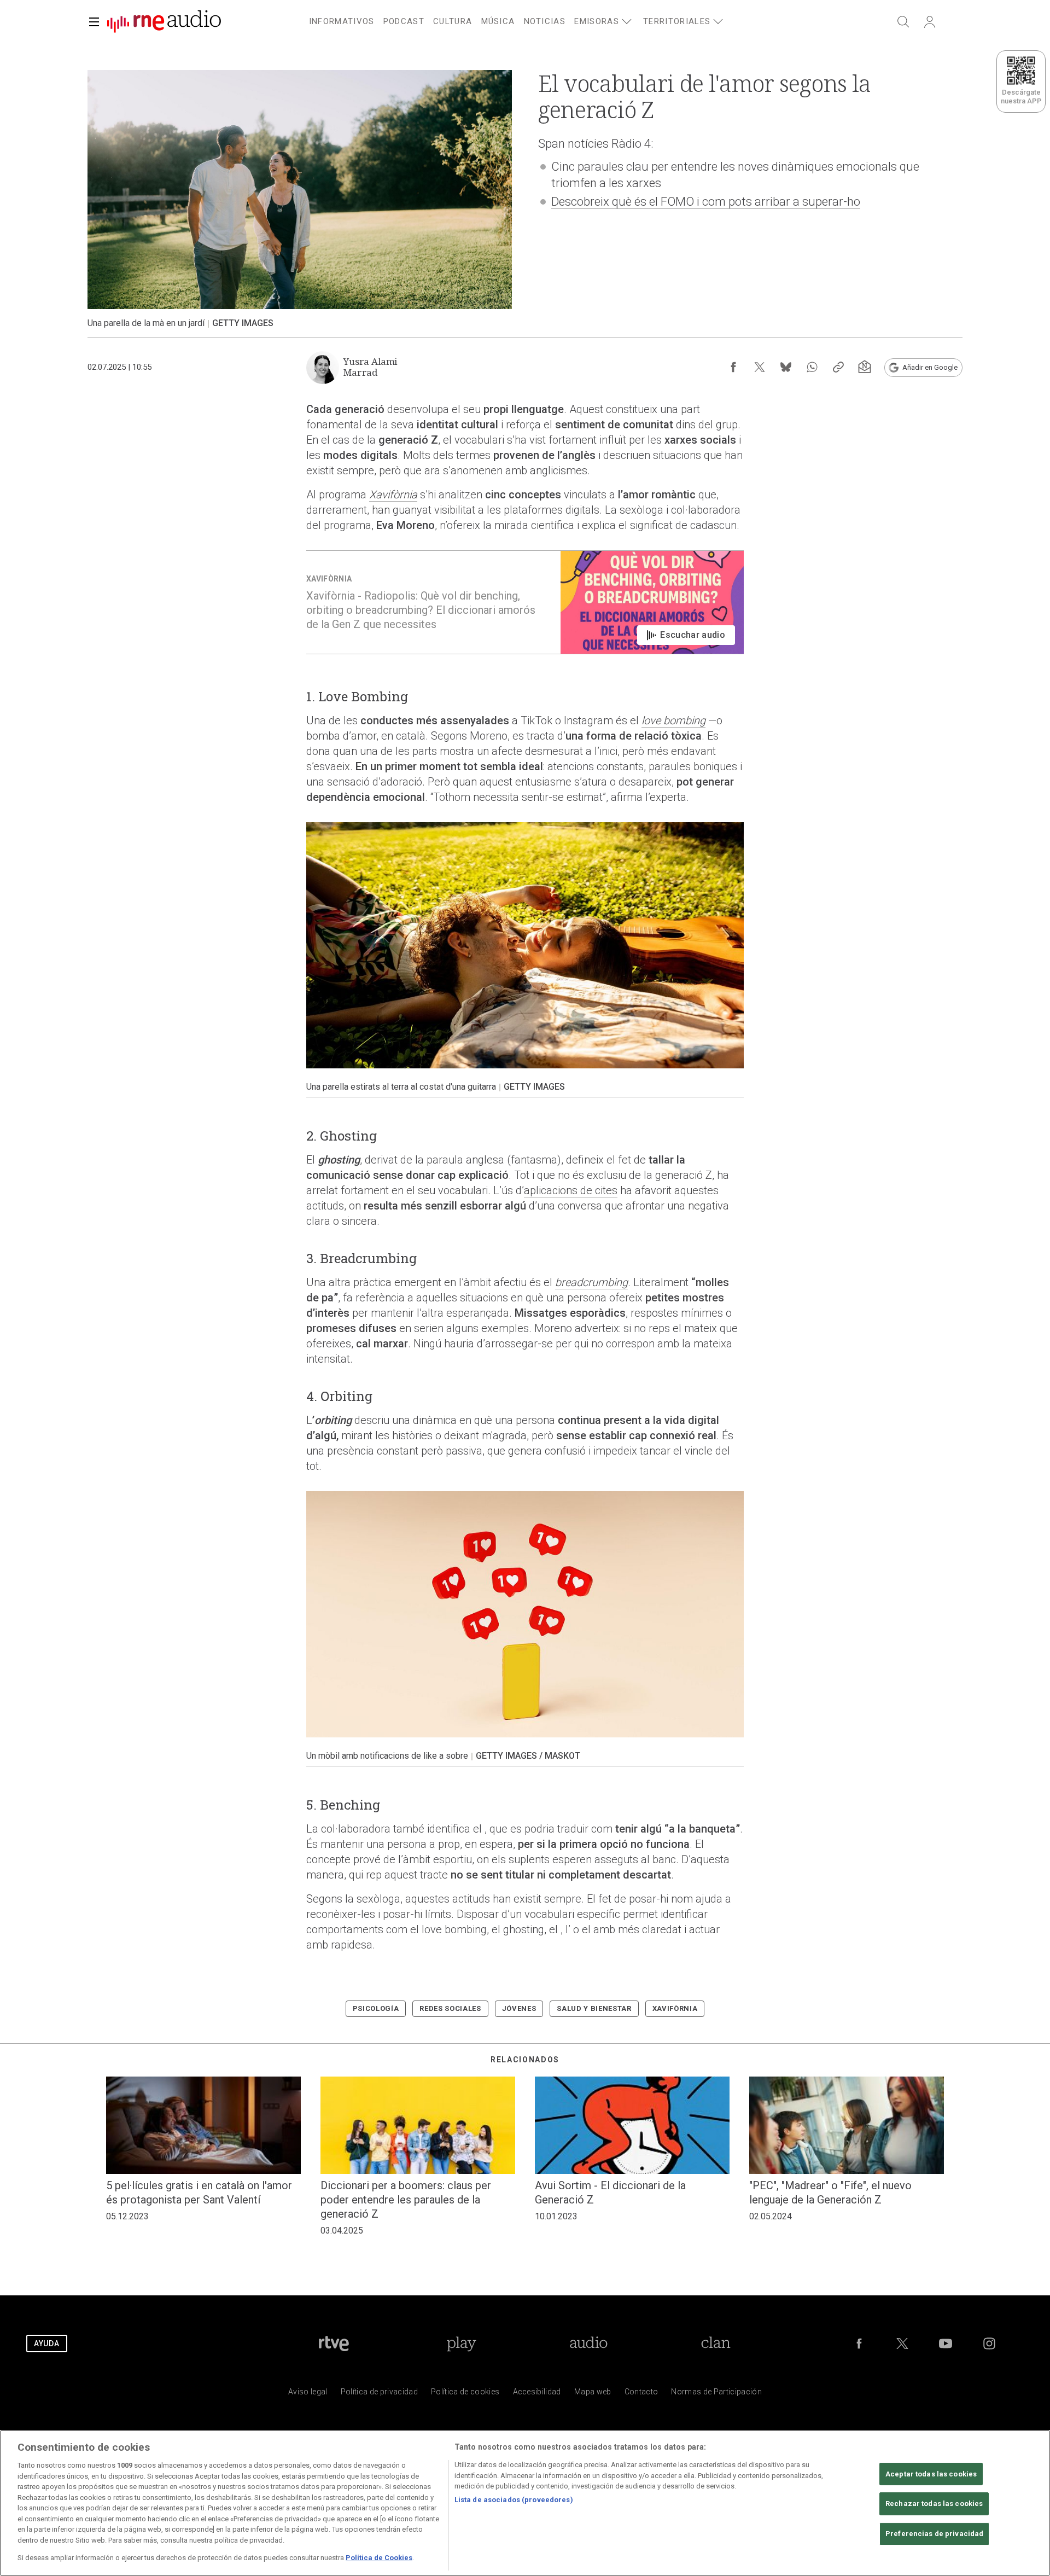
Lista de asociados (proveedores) (514, 2500)
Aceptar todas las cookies (931, 2474)
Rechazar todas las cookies (934, 2504)
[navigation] (538, 20)
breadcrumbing (591, 1282)
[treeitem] (342, 22)
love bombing (673, 720)
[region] (525, 2503)
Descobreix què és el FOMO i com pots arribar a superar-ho (706, 202)
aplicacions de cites (571, 1190)
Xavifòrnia (393, 495)
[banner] (160, 22)
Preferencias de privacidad (934, 2534)
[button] (94, 22)
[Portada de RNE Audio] (164, 22)
